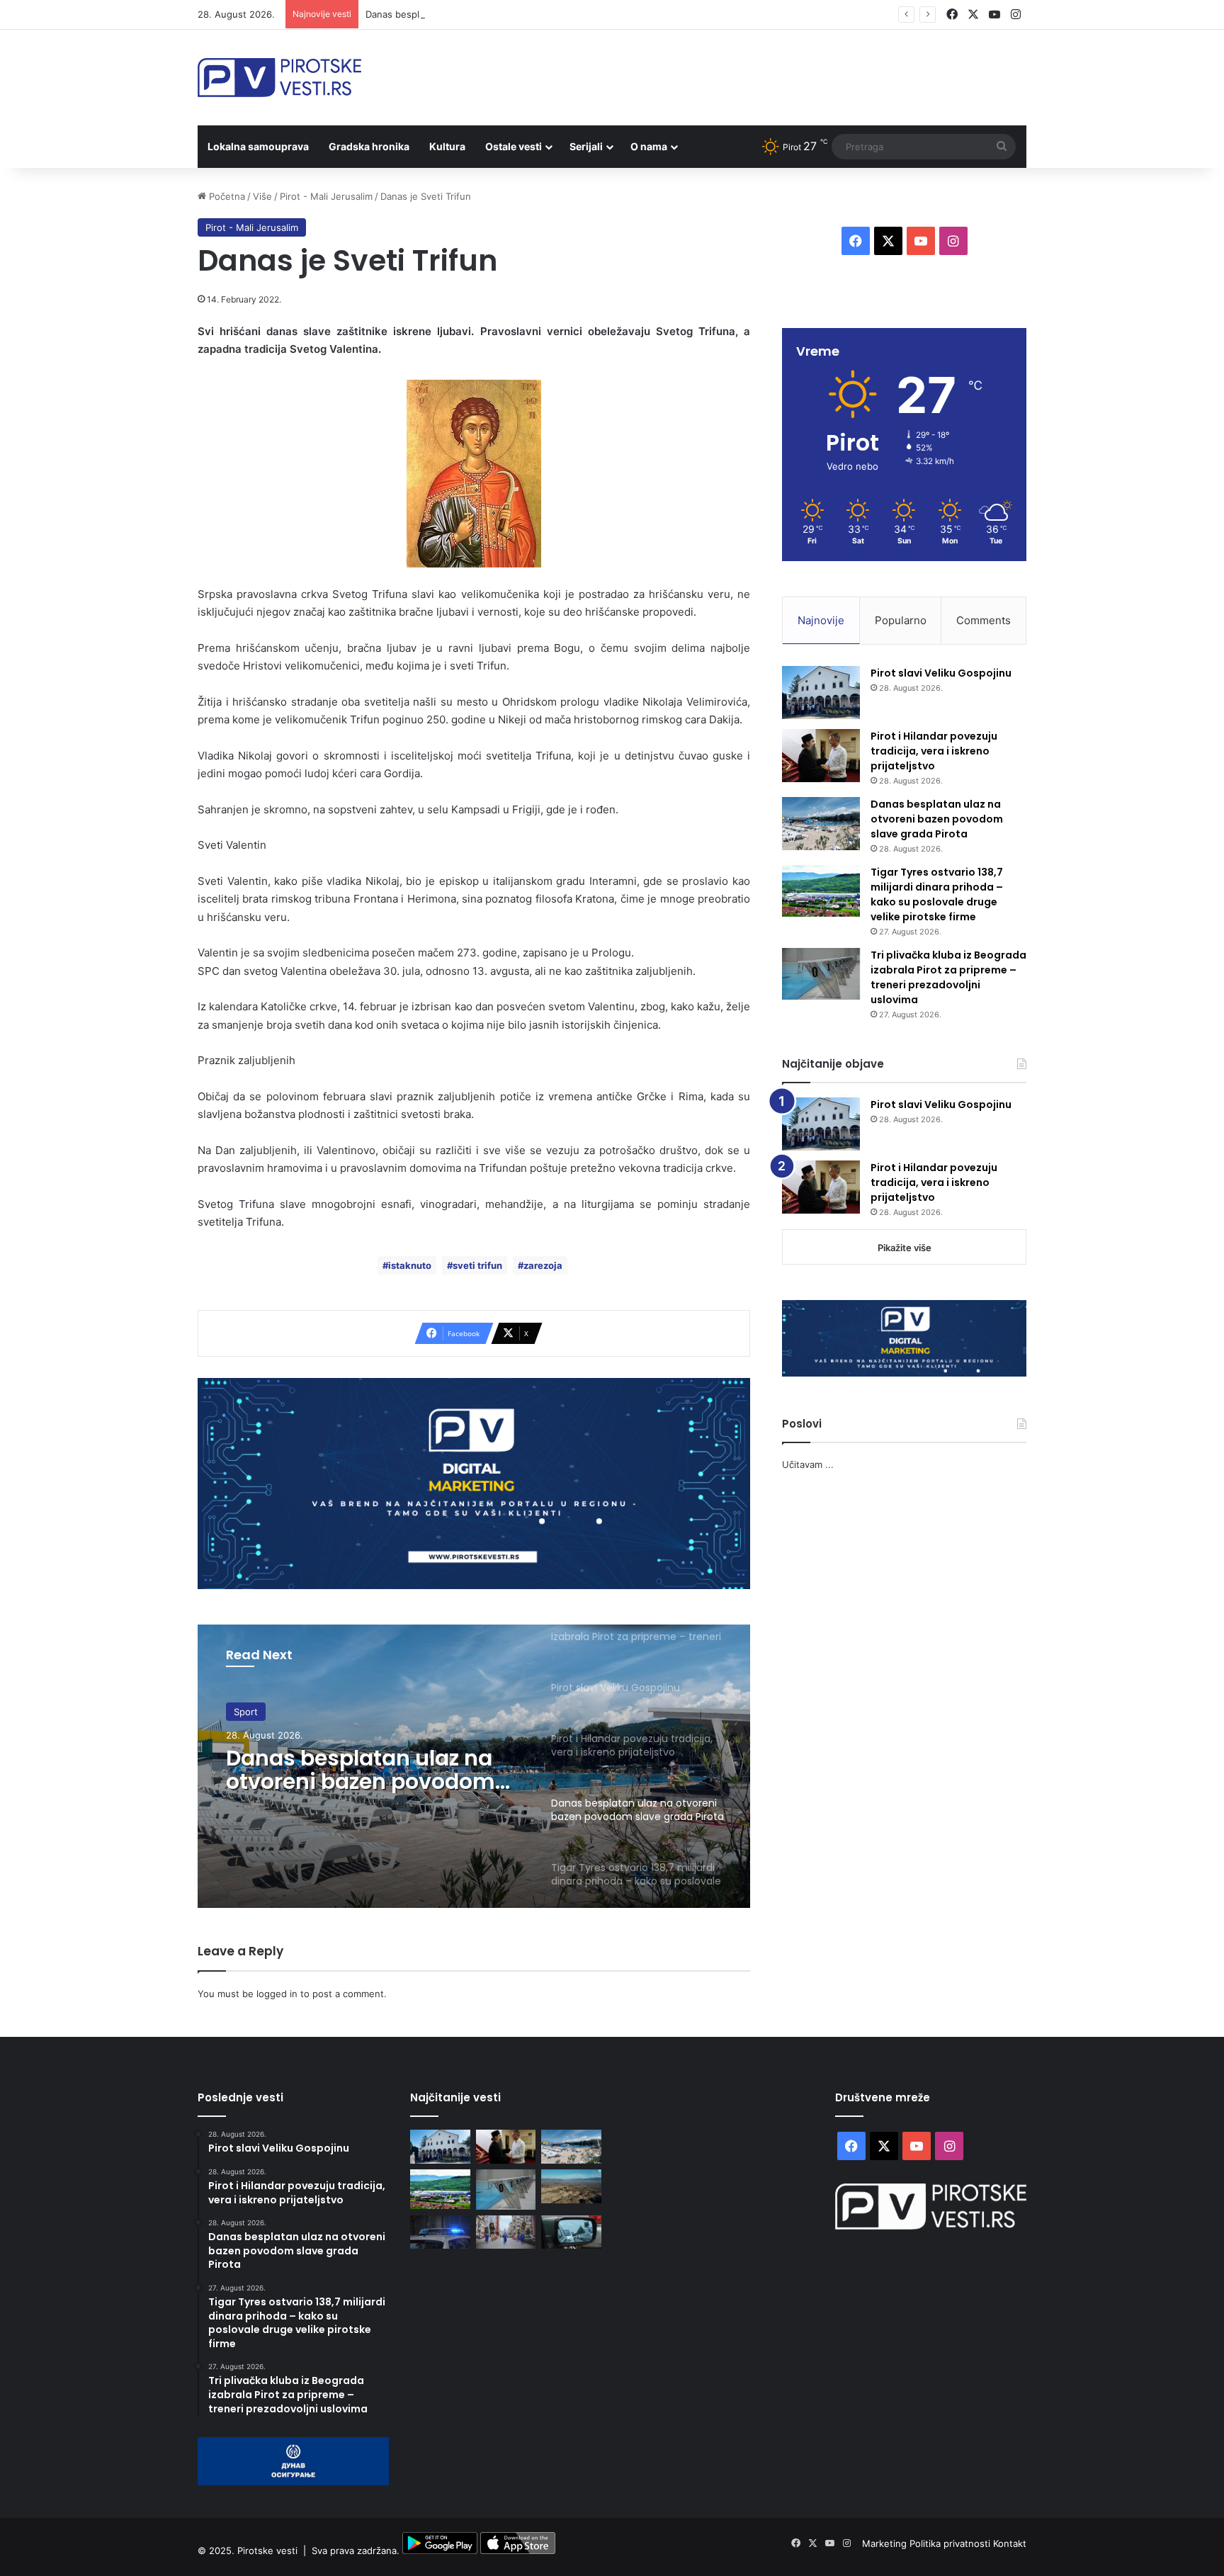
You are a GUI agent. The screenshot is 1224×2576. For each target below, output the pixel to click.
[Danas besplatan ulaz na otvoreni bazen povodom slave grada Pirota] (821, 824)
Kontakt (1010, 2543)
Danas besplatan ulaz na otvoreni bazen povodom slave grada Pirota (516, 14)
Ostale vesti (514, 146)
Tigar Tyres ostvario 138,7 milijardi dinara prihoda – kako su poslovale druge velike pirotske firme (937, 894)
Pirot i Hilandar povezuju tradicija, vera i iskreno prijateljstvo (934, 751)
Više (262, 196)
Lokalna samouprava (258, 146)
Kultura (447, 146)
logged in (277, 1994)
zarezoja (543, 1265)
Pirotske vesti (267, 2550)
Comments (984, 620)
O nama (649, 146)
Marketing (886, 2543)
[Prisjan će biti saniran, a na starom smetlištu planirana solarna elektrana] (571, 2186)
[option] (474, 1766)
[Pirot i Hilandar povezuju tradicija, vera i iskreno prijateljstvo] (821, 756)
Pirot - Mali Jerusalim (326, 196)
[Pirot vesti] (279, 78)
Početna (226, 196)
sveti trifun (477, 1265)
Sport (246, 1712)
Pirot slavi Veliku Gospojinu (941, 673)
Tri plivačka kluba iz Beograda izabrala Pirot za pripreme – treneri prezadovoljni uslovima (948, 977)
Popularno (901, 620)
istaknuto (410, 1265)
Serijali (586, 146)
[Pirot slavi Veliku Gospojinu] (821, 693)
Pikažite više (905, 1248)
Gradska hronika (369, 146)
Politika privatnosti (951, 2543)
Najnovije (821, 620)
